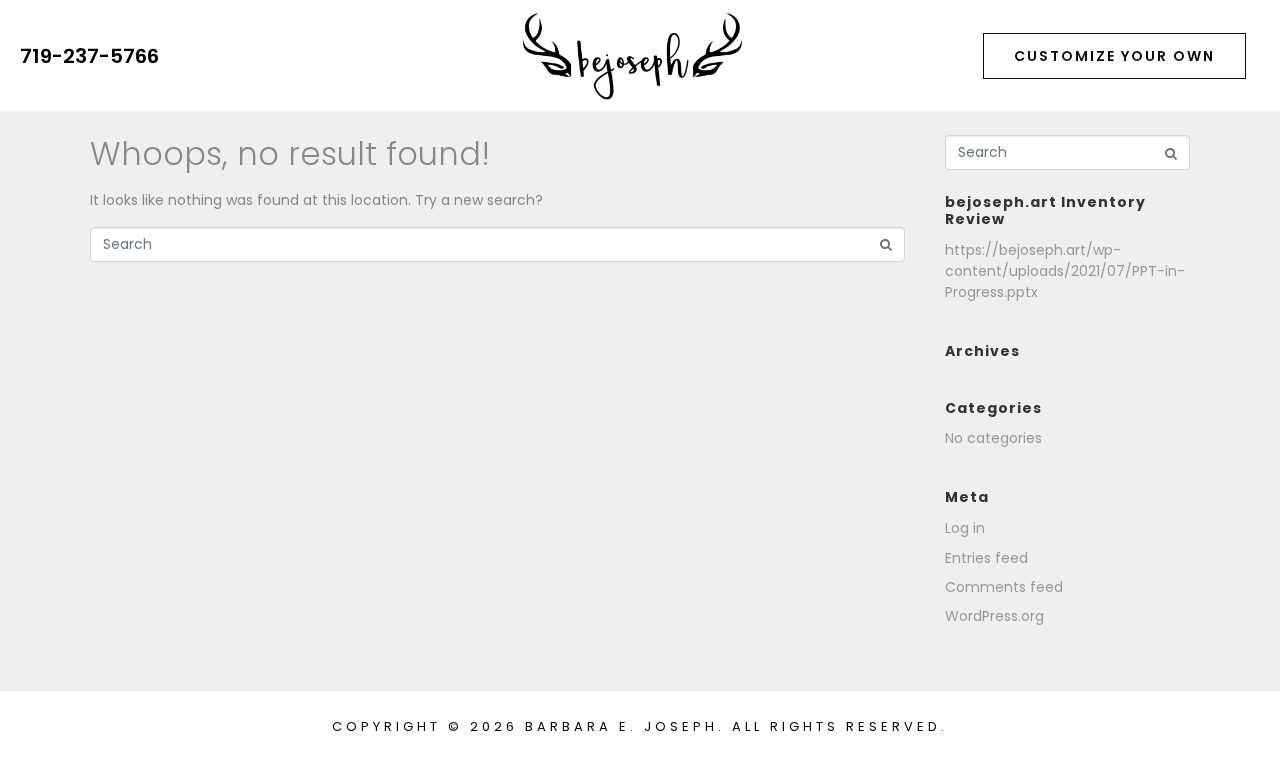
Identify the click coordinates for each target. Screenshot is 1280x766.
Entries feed (986, 558)
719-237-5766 (89, 56)
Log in (965, 528)
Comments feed (1004, 587)
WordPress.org (994, 616)
